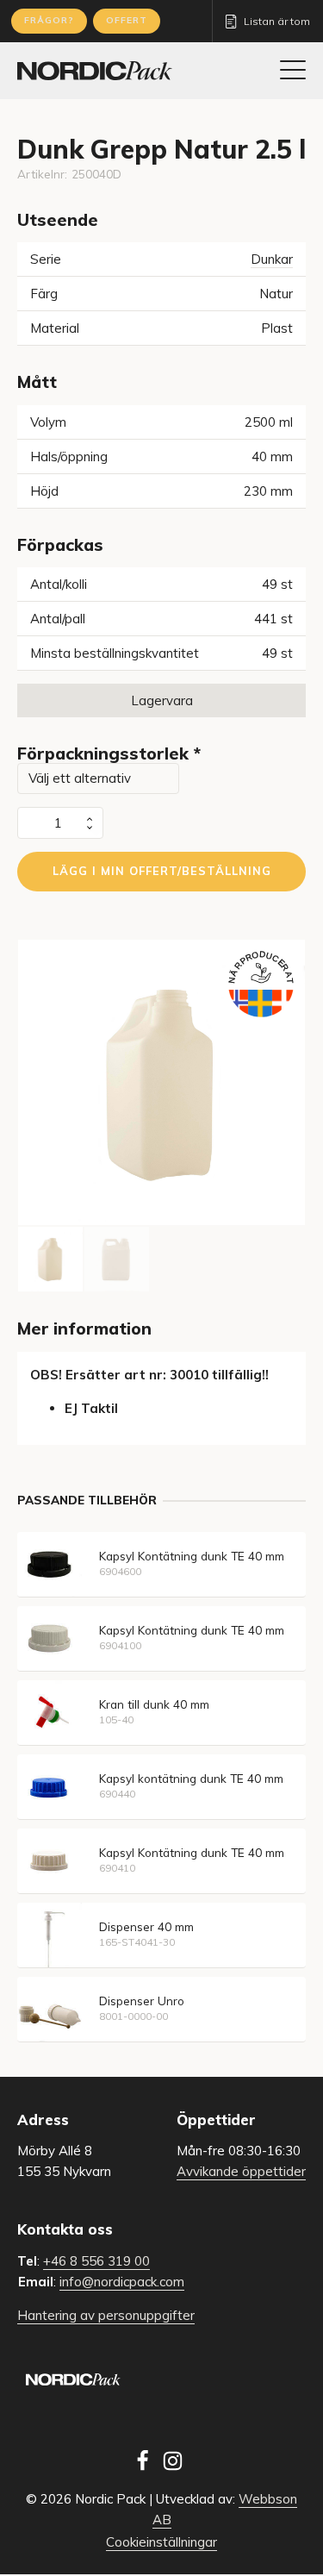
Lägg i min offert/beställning (162, 871)
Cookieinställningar (161, 2542)
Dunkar (272, 259)
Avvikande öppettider (241, 2171)
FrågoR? (49, 20)
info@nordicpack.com (122, 2282)
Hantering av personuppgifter (106, 2315)
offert (127, 20)
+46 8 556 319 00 (96, 2261)
